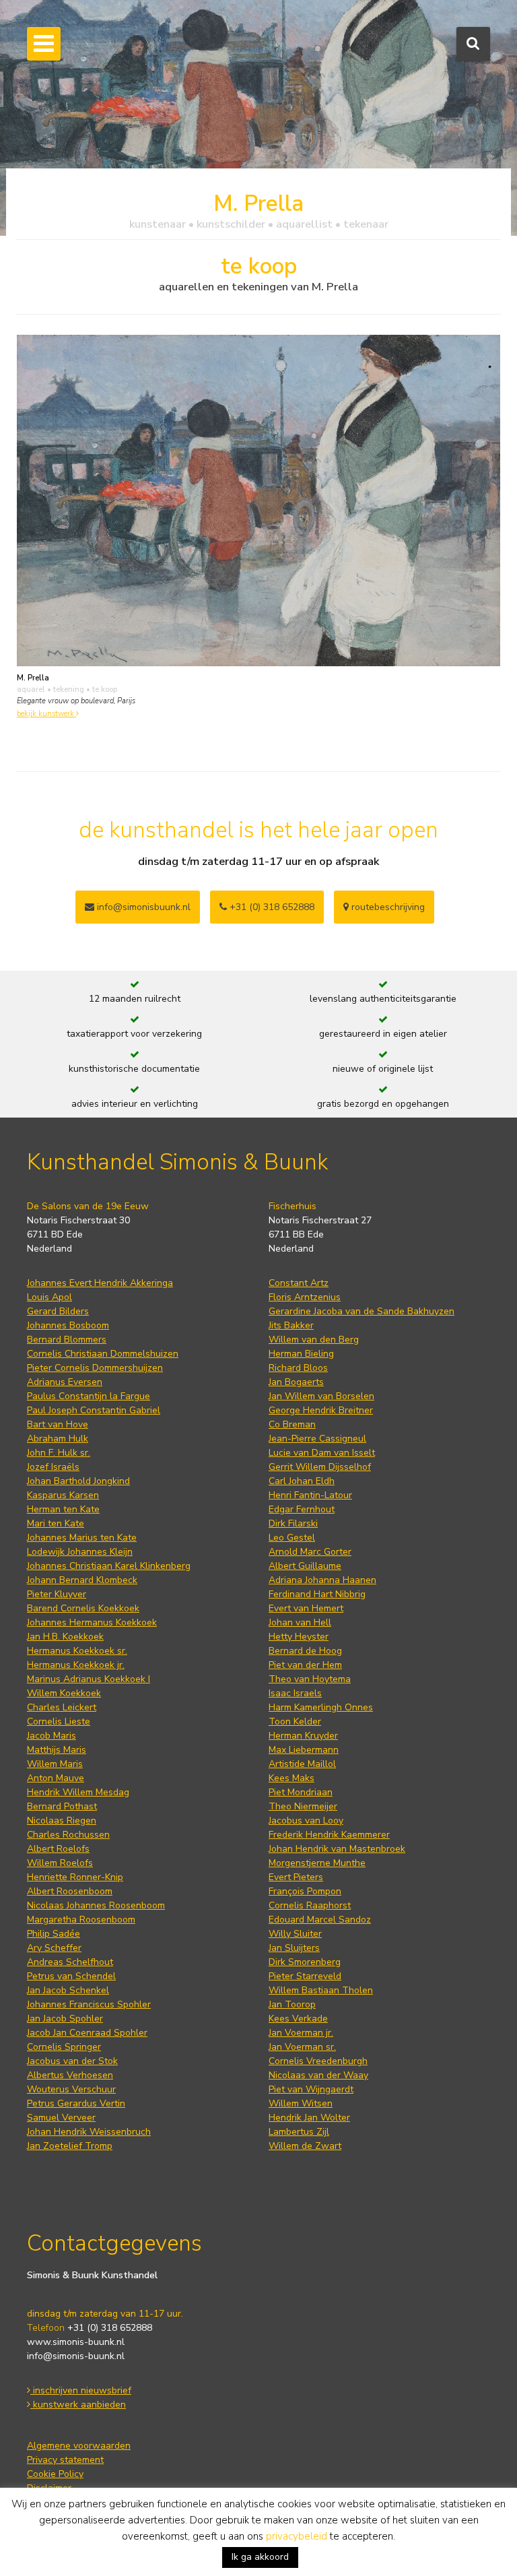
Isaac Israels (295, 1693)
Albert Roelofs (58, 1849)
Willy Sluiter (295, 1934)
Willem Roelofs (60, 1863)
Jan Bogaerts (296, 1382)
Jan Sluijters (294, 1948)
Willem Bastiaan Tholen (321, 1990)
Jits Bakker (291, 1325)
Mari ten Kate (56, 1523)
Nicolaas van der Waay (318, 2075)
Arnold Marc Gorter (310, 1552)
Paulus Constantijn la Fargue (89, 1396)
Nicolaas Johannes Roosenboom (96, 1905)
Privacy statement (65, 2460)
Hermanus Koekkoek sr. (77, 1651)
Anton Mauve (56, 1778)
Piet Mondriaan (301, 1792)
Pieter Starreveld (305, 1976)
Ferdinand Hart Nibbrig (317, 1594)
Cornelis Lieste (59, 1721)
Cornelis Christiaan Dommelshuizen (103, 1354)
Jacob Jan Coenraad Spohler (87, 2033)
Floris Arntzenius (305, 1297)
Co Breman (292, 1424)
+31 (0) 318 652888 (271, 907)
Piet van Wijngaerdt (311, 2089)
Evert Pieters (296, 1877)
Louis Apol (49, 1297)
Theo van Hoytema (310, 1679)
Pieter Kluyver (57, 1594)
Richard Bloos (298, 1368)
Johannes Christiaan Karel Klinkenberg (109, 1566)
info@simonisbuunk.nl (142, 907)
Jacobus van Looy (306, 1821)
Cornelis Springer (64, 2047)
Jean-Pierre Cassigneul (317, 1439)
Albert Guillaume (305, 1566)
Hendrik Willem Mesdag (78, 1792)
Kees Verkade (298, 2019)
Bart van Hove (58, 1424)
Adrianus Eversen (65, 1382)
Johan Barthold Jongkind (78, 1481)
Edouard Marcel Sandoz (320, 1920)
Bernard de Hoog (305, 1651)
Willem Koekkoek (64, 1693)
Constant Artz (299, 1283)
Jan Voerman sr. (302, 2047)
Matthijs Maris (57, 1750)
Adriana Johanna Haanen (322, 1580)
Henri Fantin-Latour (310, 1495)
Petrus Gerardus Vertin (76, 2103)
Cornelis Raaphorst (310, 1905)
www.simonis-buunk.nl (76, 2342)
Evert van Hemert (306, 1608)
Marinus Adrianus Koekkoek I (89, 1679)
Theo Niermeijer (303, 1806)
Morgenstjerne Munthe (317, 1863)
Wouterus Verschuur (71, 2089)
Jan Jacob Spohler (65, 2019)
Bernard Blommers (67, 1340)
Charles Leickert (62, 1707)
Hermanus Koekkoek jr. (76, 1665)
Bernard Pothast (62, 1806)
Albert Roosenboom (70, 1891)
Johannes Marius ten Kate (82, 1538)
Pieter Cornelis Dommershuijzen (95, 1368)
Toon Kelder (295, 1721)
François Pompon (305, 1891)
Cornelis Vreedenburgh (318, 2061)
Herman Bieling (301, 1354)
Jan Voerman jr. (301, 2033)
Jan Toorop (292, 2004)
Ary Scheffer (54, 1948)
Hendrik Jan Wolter (309, 2118)
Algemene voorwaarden (79, 2446)
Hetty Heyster (299, 1637)
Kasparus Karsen (63, 1495)
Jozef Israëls (53, 1467)
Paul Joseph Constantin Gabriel (94, 1410)
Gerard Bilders (58, 1311)
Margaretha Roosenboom (81, 1920)
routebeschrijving (387, 907)
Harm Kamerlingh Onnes (321, 1707)
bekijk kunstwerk (46, 714)
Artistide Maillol (302, 1764)
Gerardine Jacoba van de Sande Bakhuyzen (361, 1311)
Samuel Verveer (61, 2118)
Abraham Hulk (58, 1439)
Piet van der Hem (305, 1665)
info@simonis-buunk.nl (76, 2356)
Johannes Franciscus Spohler (89, 2004)
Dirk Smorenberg (305, 1962)
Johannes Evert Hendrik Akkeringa (100, 1283)
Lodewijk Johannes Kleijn (80, 1552)
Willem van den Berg (314, 1340)
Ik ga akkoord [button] (260, 2557)
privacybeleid (297, 2536)
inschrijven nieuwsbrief (81, 2390)
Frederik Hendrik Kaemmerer (329, 1835)
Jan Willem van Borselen (321, 1396)
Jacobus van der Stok (72, 2061)
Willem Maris (55, 1764)
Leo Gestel (292, 1538)
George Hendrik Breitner (321, 1410)
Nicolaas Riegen (62, 1821)
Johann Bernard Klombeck (82, 1580)
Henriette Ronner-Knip (75, 1877)
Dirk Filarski (293, 1523)
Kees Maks (291, 1778)
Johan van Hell (300, 1622)
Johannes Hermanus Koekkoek (92, 1622)
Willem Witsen (301, 2103)
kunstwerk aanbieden (78, 2405)
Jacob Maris (51, 1736)
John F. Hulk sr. (59, 1453)
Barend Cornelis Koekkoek (83, 1608)
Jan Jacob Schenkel (68, 1990)
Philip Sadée (54, 1934)
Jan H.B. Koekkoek (65, 1637)
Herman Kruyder (303, 1736)
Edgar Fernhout (302, 1509)
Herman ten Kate (63, 1509)
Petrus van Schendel (71, 1976)
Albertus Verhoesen (70, 2075)
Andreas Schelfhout (70, 1962)
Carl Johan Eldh (302, 1481)
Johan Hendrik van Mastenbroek (337, 1849)
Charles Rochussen (68, 1835)
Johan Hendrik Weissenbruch (89, 2132)
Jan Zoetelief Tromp (70, 2146)
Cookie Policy (55, 2474)
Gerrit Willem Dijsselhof (320, 1467)
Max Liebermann (304, 1750)
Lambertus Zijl (299, 2132)
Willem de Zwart (305, 2146)
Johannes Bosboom (68, 1325)
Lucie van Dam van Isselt (322, 1453)
